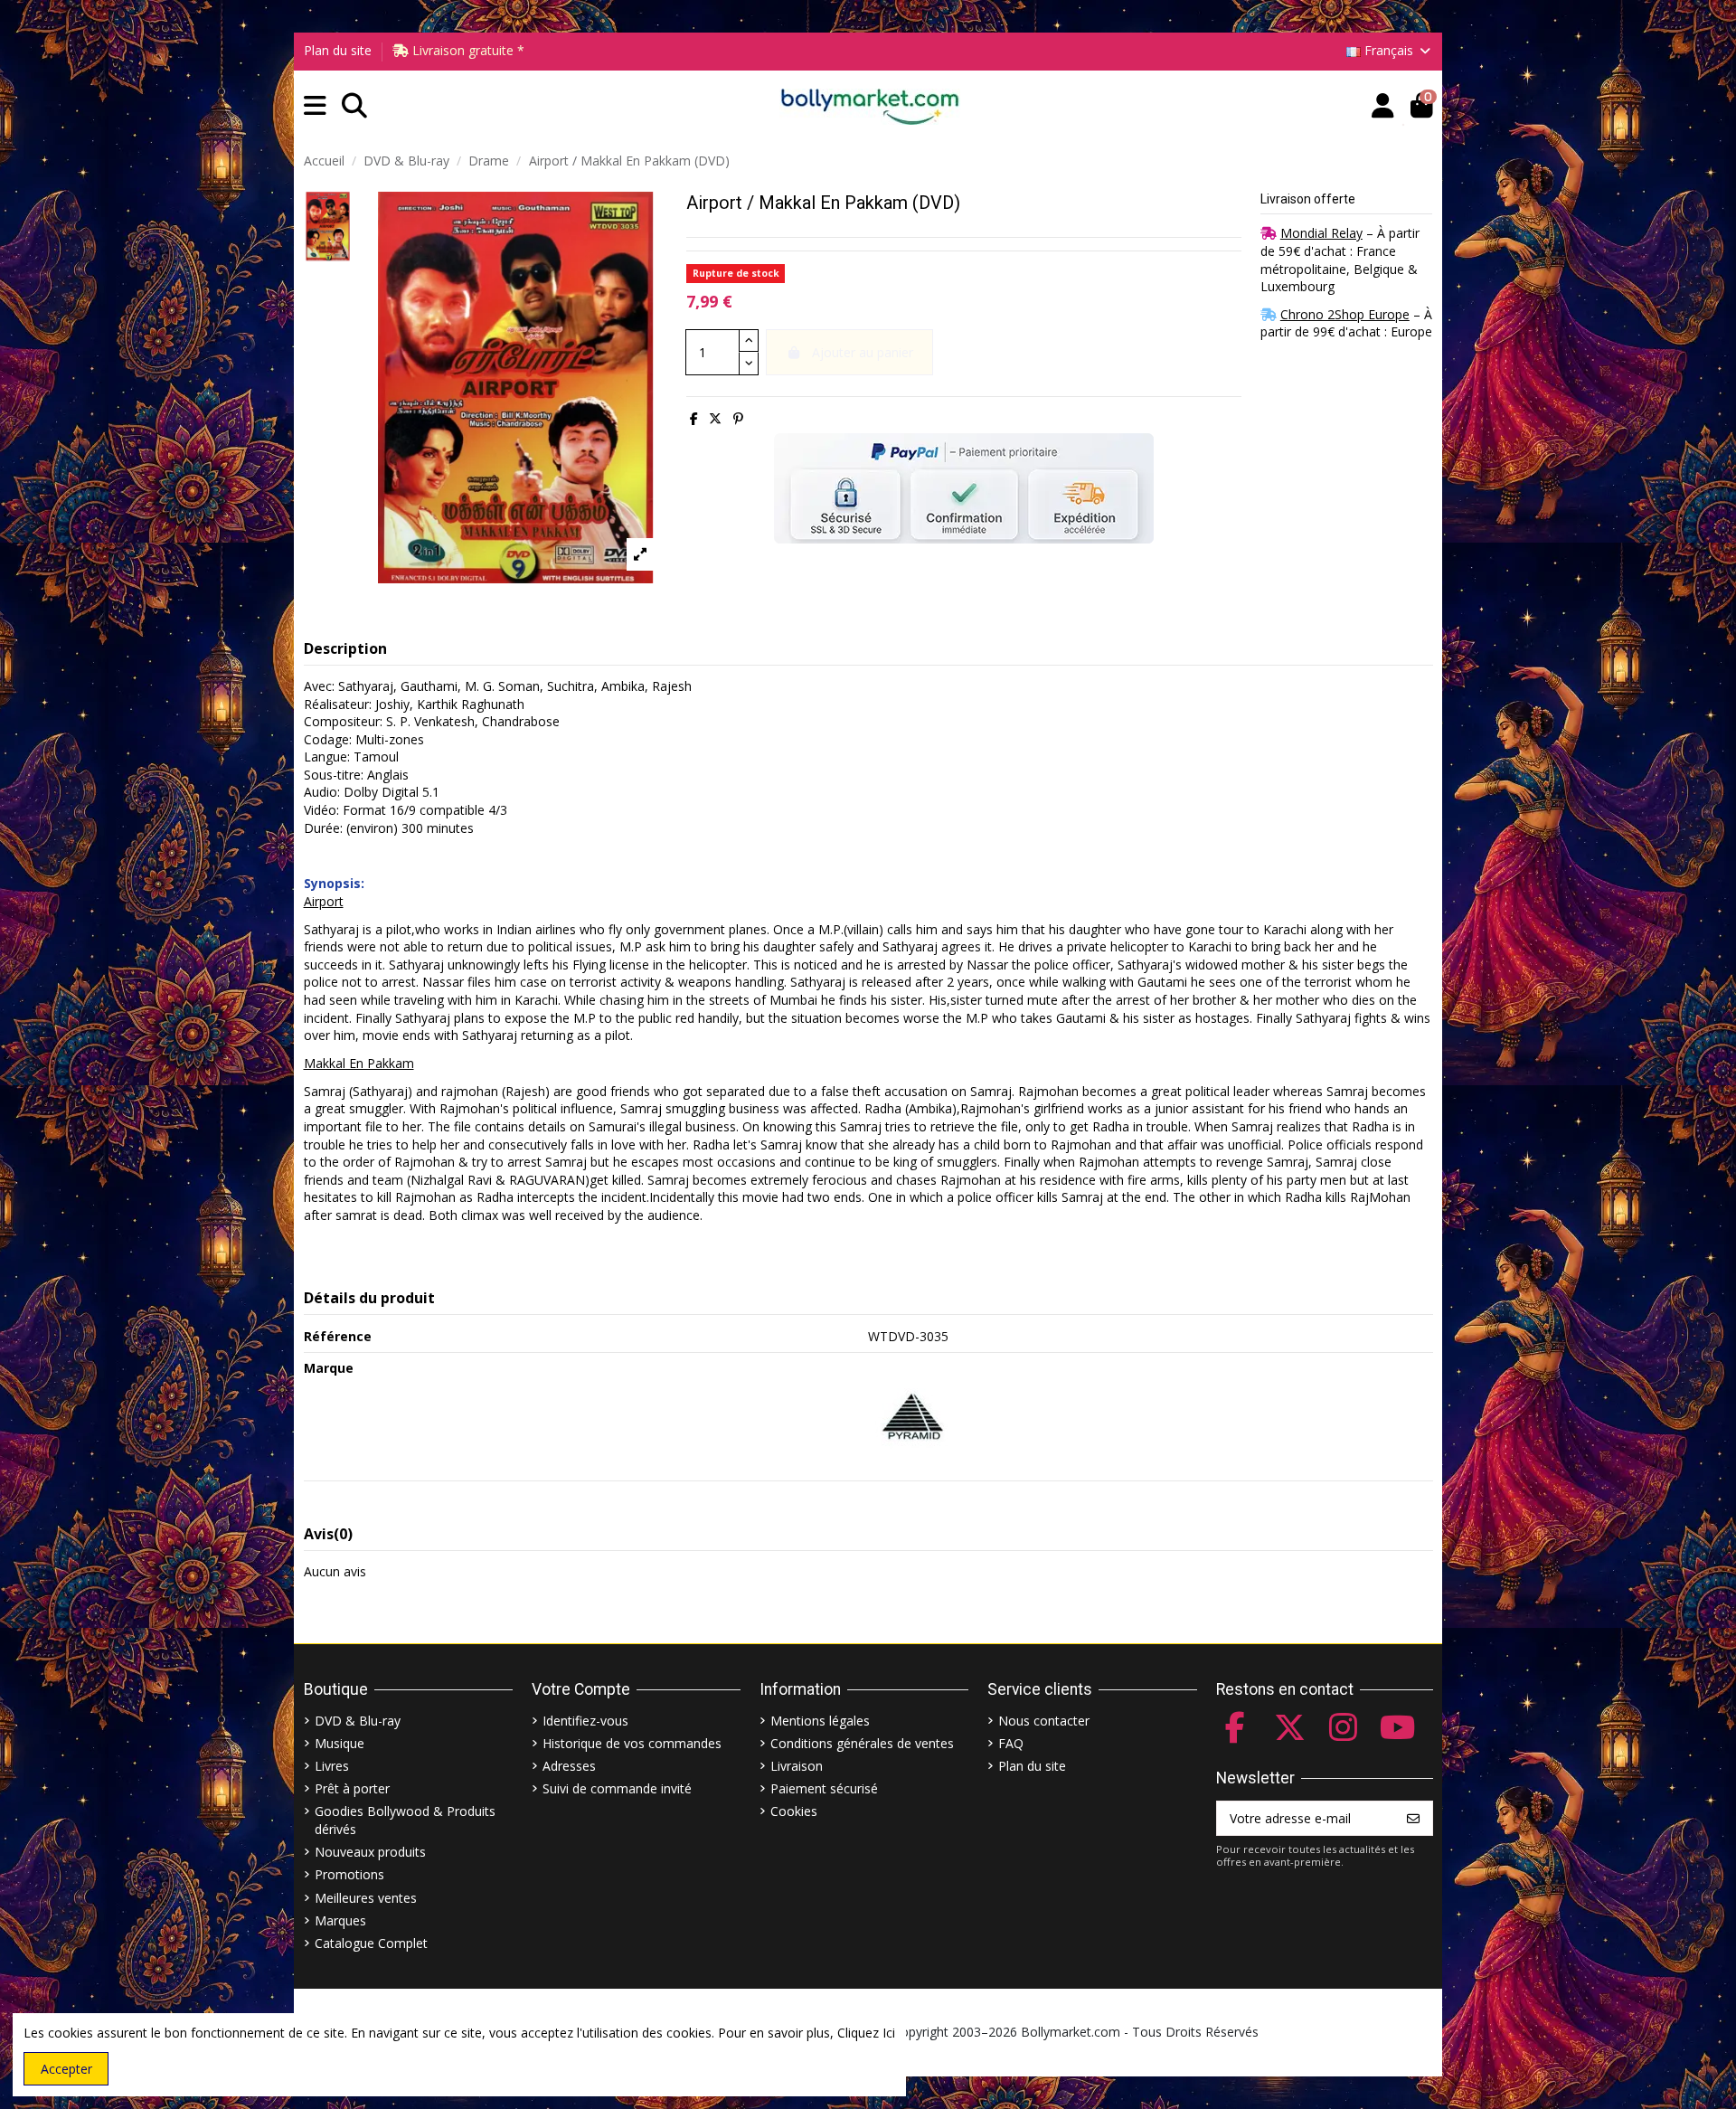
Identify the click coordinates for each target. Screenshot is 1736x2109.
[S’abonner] (1413, 1819)
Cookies (794, 1811)
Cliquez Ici (866, 2033)
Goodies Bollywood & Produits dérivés (405, 1820)
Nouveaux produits (370, 1852)
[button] (315, 106)
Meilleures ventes (366, 1898)
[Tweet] (715, 418)
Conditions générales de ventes (862, 1743)
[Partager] (694, 418)
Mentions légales (820, 1721)
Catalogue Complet (371, 1943)
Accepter (66, 2069)
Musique (340, 1743)
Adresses (569, 1766)
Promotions (349, 1874)
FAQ (1011, 1743)
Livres (332, 1766)
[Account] (1383, 106)
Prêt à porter (352, 1788)
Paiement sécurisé (824, 1788)
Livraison (797, 1766)
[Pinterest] (738, 418)
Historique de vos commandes (632, 1743)
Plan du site (338, 50)
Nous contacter (1044, 1721)
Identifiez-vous (585, 1721)
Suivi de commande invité (617, 1788)
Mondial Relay (1321, 233)
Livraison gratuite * (467, 50)
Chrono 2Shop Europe (1345, 314)
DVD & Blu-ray (358, 1721)
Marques (340, 1920)
